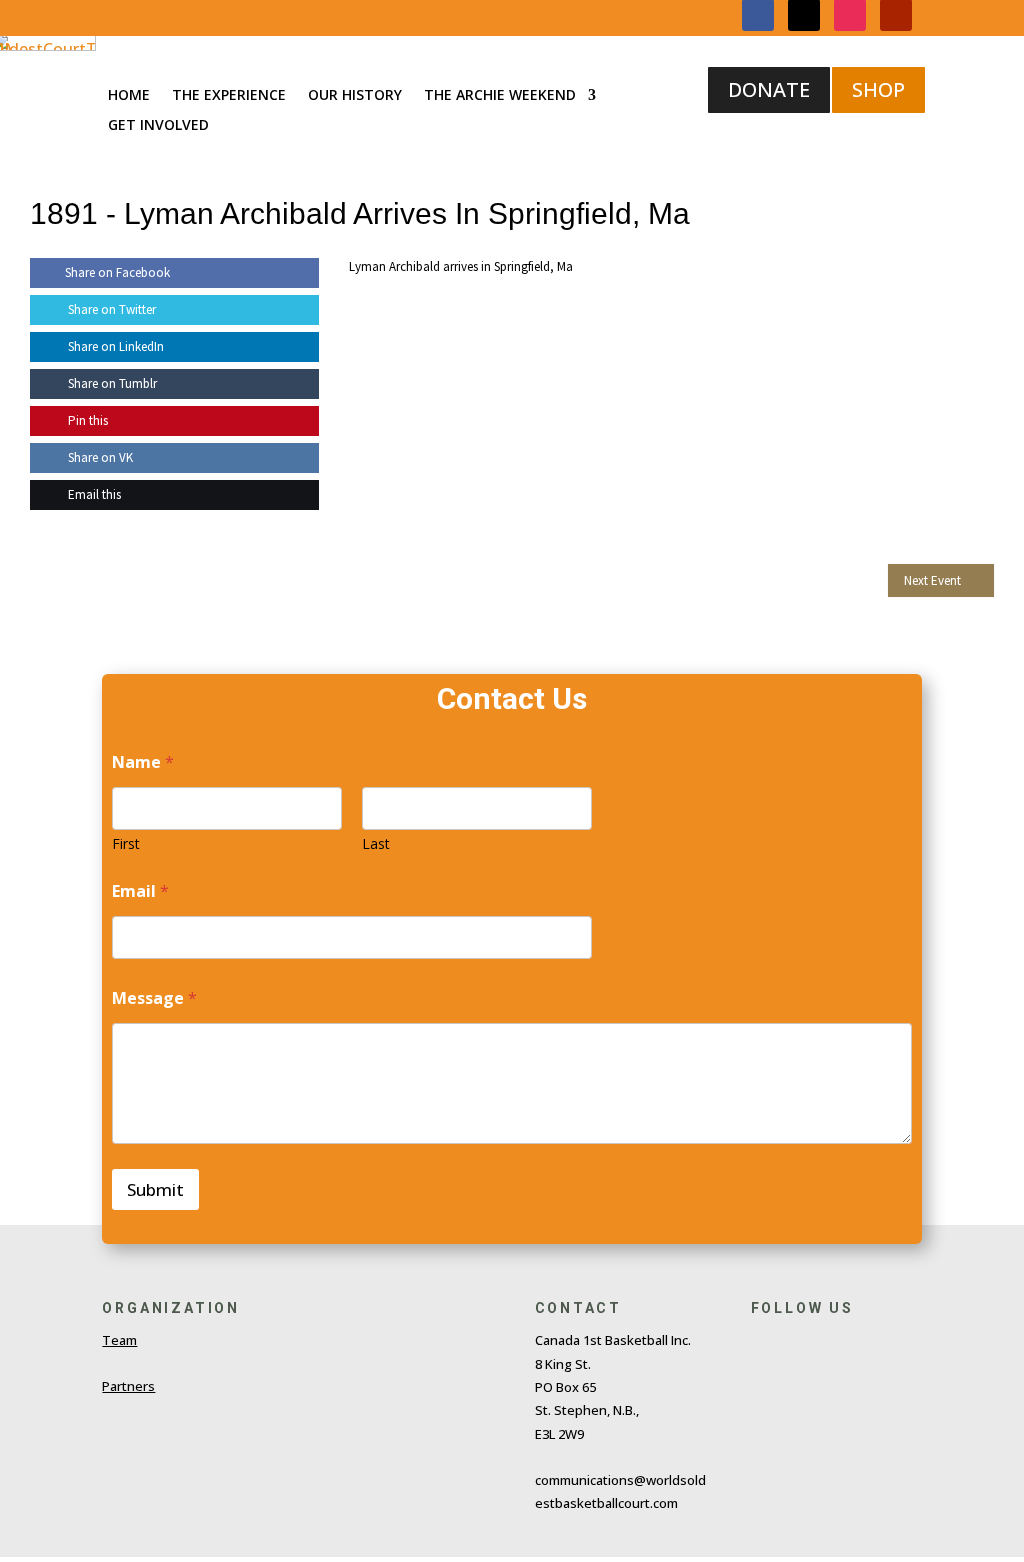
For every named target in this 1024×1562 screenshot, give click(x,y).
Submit (155, 1189)
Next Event (932, 580)
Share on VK (99, 457)
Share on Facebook (117, 272)
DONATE (769, 89)
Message (154, 998)
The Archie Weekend (500, 96)
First (126, 843)
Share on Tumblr (111, 383)
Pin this (86, 420)
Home (129, 96)
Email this (93, 494)
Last (376, 843)
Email (140, 891)
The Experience (229, 96)
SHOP (878, 89)
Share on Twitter (110, 309)
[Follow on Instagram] (849, 1345)
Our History (355, 96)
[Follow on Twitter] (803, 1345)
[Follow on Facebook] (757, 1345)
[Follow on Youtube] (895, 1345)
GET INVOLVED (158, 126)
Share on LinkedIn (114, 346)
